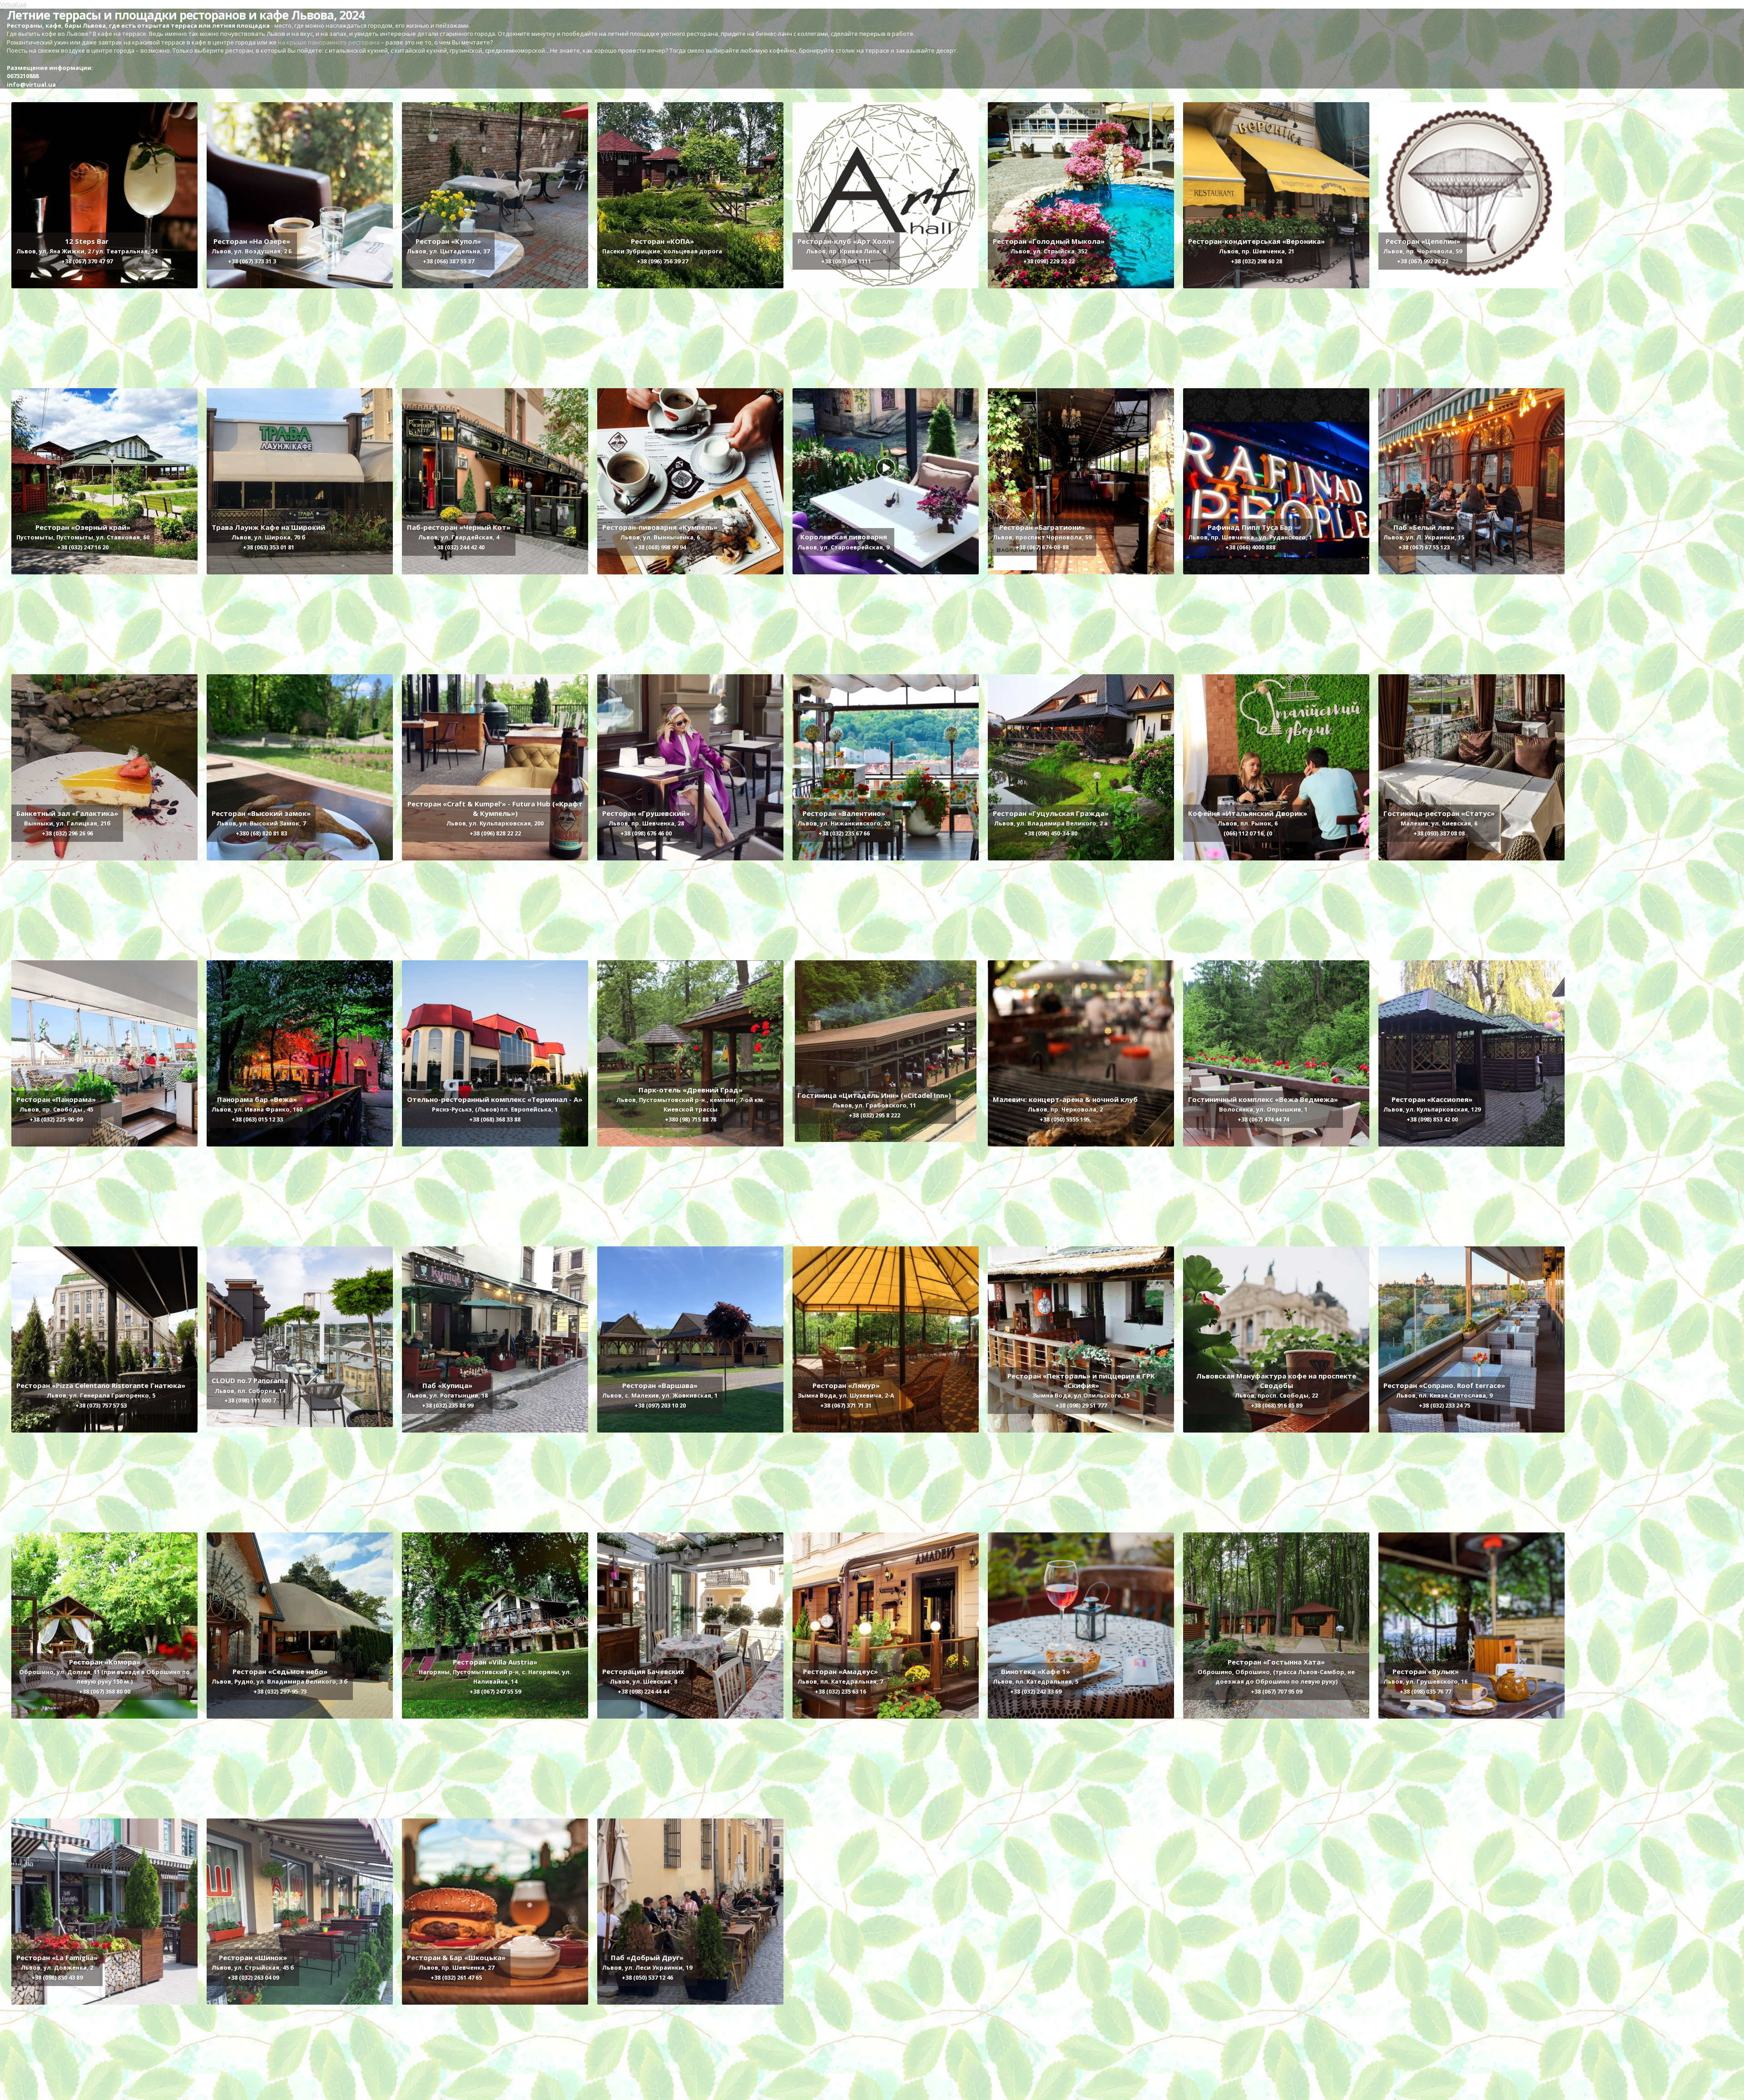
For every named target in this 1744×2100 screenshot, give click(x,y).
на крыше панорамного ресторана (328, 42)
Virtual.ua (13, 4)
